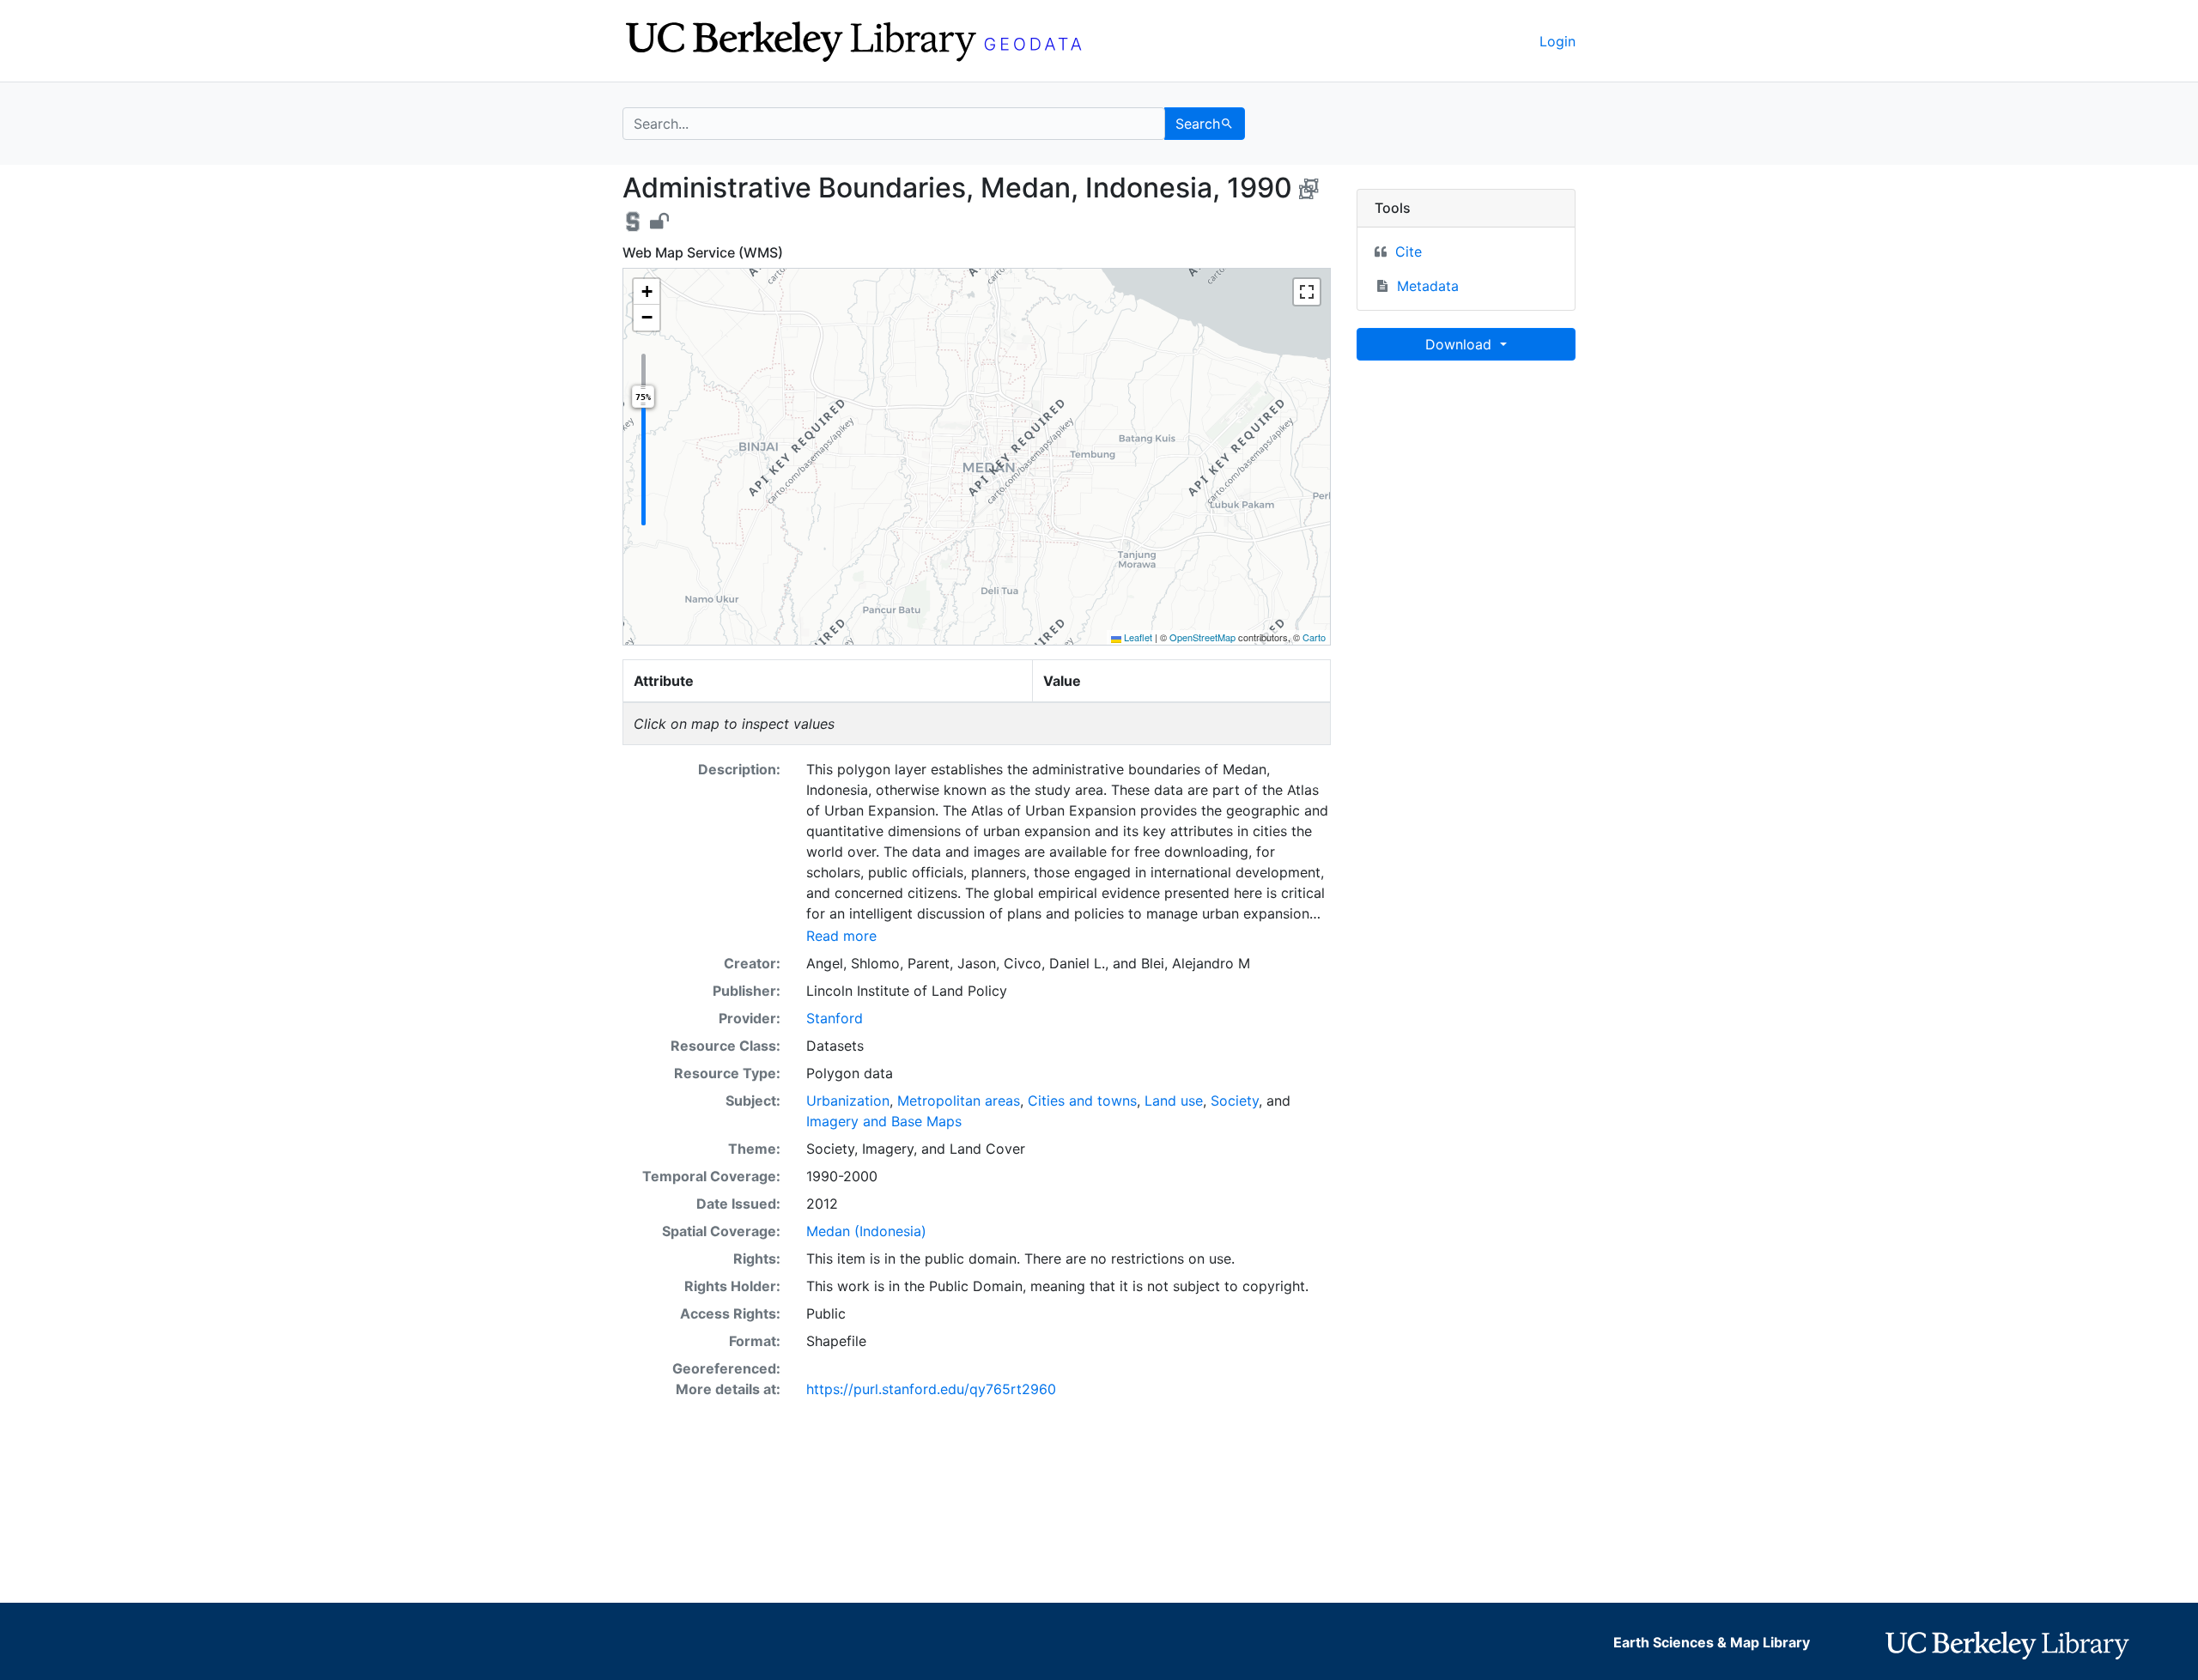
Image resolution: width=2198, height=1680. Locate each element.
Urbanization (848, 1101)
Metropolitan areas (959, 1101)
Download (1460, 344)
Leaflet (1137, 637)
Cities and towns (1082, 1101)
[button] (647, 292)
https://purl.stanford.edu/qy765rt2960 (931, 1389)
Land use (1174, 1101)
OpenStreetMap (1202, 637)
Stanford (835, 1018)
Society (1235, 1101)
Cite (1409, 252)
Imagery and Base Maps (884, 1121)
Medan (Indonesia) (866, 1231)
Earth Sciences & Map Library (1712, 1642)
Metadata (1428, 286)
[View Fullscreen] (1307, 292)
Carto (1314, 637)
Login (1557, 41)
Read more (841, 936)
